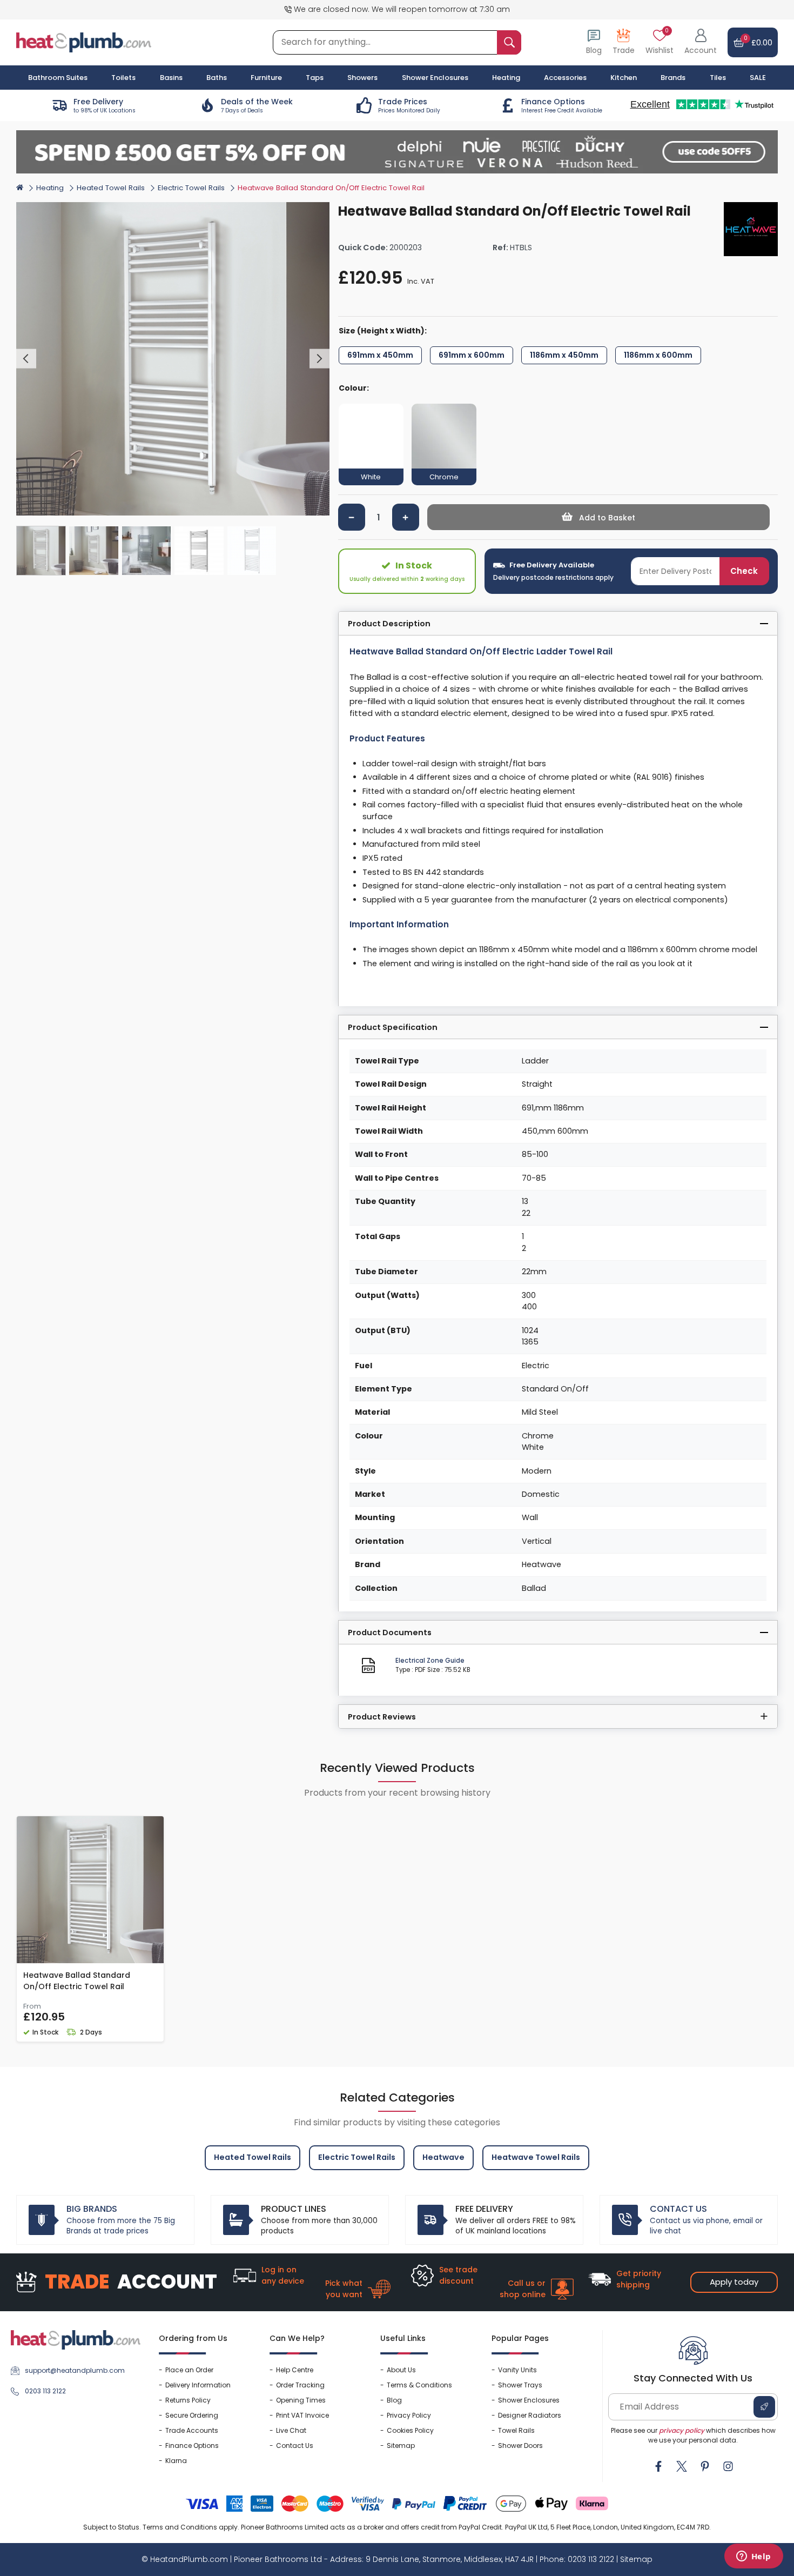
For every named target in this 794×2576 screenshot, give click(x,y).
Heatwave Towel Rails (536, 2157)
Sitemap (401, 2445)
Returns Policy (188, 2400)
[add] (406, 517)
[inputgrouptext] (509, 42)
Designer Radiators (530, 2415)
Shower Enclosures (529, 2400)
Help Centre (295, 2370)
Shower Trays (520, 2385)
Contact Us (295, 2445)
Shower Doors (520, 2445)
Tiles (718, 78)
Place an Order (189, 2370)
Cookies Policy (410, 2430)
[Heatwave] (751, 229)
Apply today (734, 2282)
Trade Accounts (192, 2430)
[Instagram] (728, 2466)
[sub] (352, 517)
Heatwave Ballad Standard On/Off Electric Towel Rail (77, 1981)
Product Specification (393, 1027)
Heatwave (443, 2157)
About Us (401, 2370)
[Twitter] (682, 2466)
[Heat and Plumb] (84, 42)
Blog (394, 2400)
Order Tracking (300, 2385)
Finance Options (192, 2445)
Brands (673, 78)
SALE (758, 78)
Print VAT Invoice (302, 2415)
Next (319, 359)
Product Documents (390, 1632)
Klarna (176, 2461)
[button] (701, 42)
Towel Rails (516, 2430)
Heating (50, 188)
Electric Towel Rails (191, 188)
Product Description (389, 624)
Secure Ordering (192, 2415)
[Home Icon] (20, 187)
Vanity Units (517, 2370)
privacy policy (682, 2430)
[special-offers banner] (397, 152)
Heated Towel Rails (111, 188)
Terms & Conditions (419, 2385)
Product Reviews (382, 1717)
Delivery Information (198, 2385)
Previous (26, 359)
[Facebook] (658, 2466)
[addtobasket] (599, 517)
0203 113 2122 (45, 2391)
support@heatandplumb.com (75, 2370)
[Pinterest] (705, 2466)
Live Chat (291, 2430)
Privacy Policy (409, 2415)
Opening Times (301, 2400)
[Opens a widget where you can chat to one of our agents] (753, 2557)
